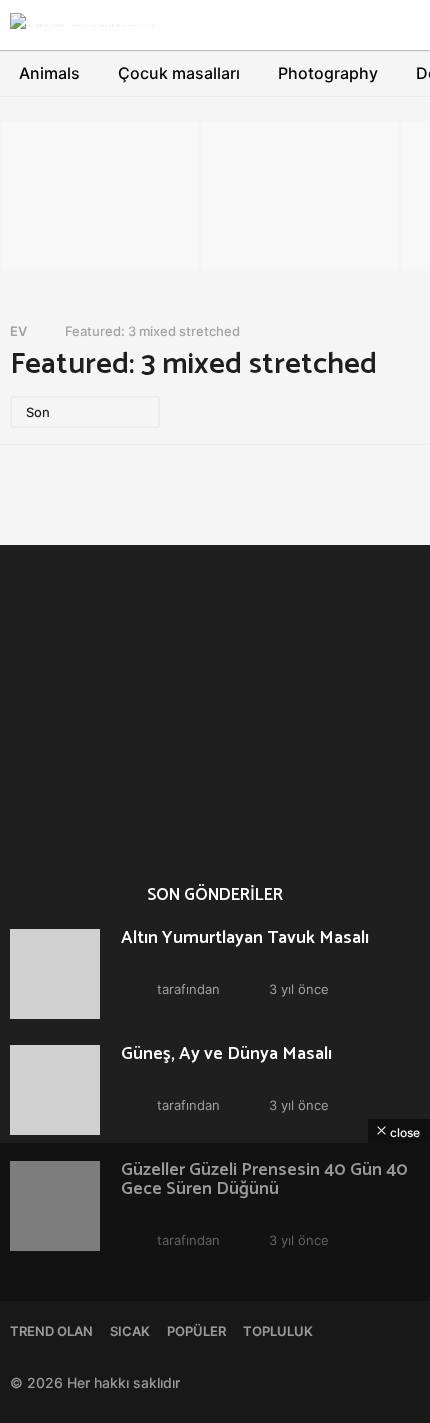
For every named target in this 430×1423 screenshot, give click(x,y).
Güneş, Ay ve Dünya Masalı (308, 759)
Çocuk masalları (179, 73)
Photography (328, 73)
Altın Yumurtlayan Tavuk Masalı (108, 767)
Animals (49, 73)
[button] (337, 25)
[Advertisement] (215, 1283)
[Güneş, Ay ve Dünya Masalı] (55, 1090)
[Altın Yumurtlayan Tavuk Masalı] (55, 974)
